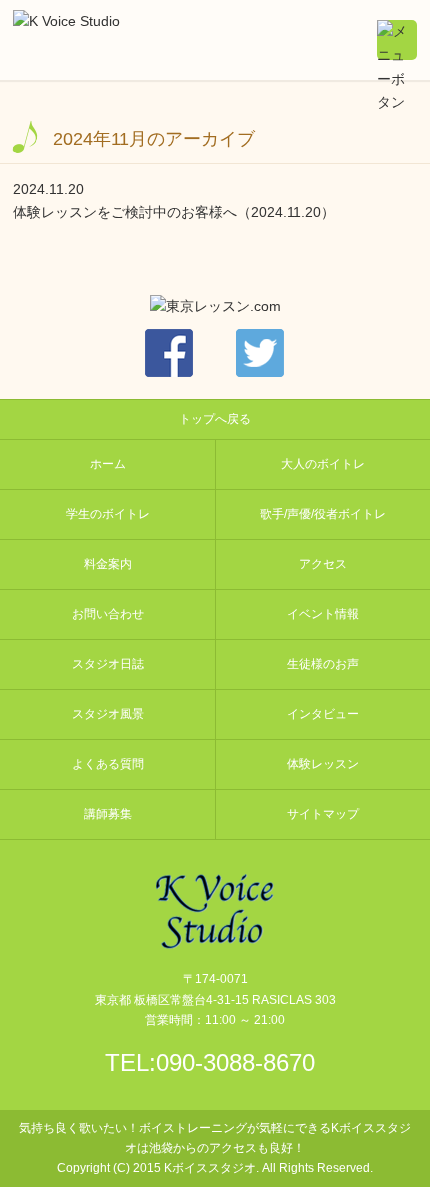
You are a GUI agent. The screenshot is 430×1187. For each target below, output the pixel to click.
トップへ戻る (215, 419)
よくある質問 (108, 764)
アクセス (323, 564)
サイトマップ (323, 814)
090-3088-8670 (235, 1062)
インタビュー (323, 714)
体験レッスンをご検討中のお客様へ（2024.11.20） (174, 212)
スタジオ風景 (108, 714)
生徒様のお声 (323, 664)
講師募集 (108, 814)
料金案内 (108, 564)
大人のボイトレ (323, 464)
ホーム (108, 464)
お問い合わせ (108, 614)
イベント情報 (323, 614)
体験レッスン (323, 764)
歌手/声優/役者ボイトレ (323, 514)
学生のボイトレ (108, 514)
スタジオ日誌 (108, 664)
